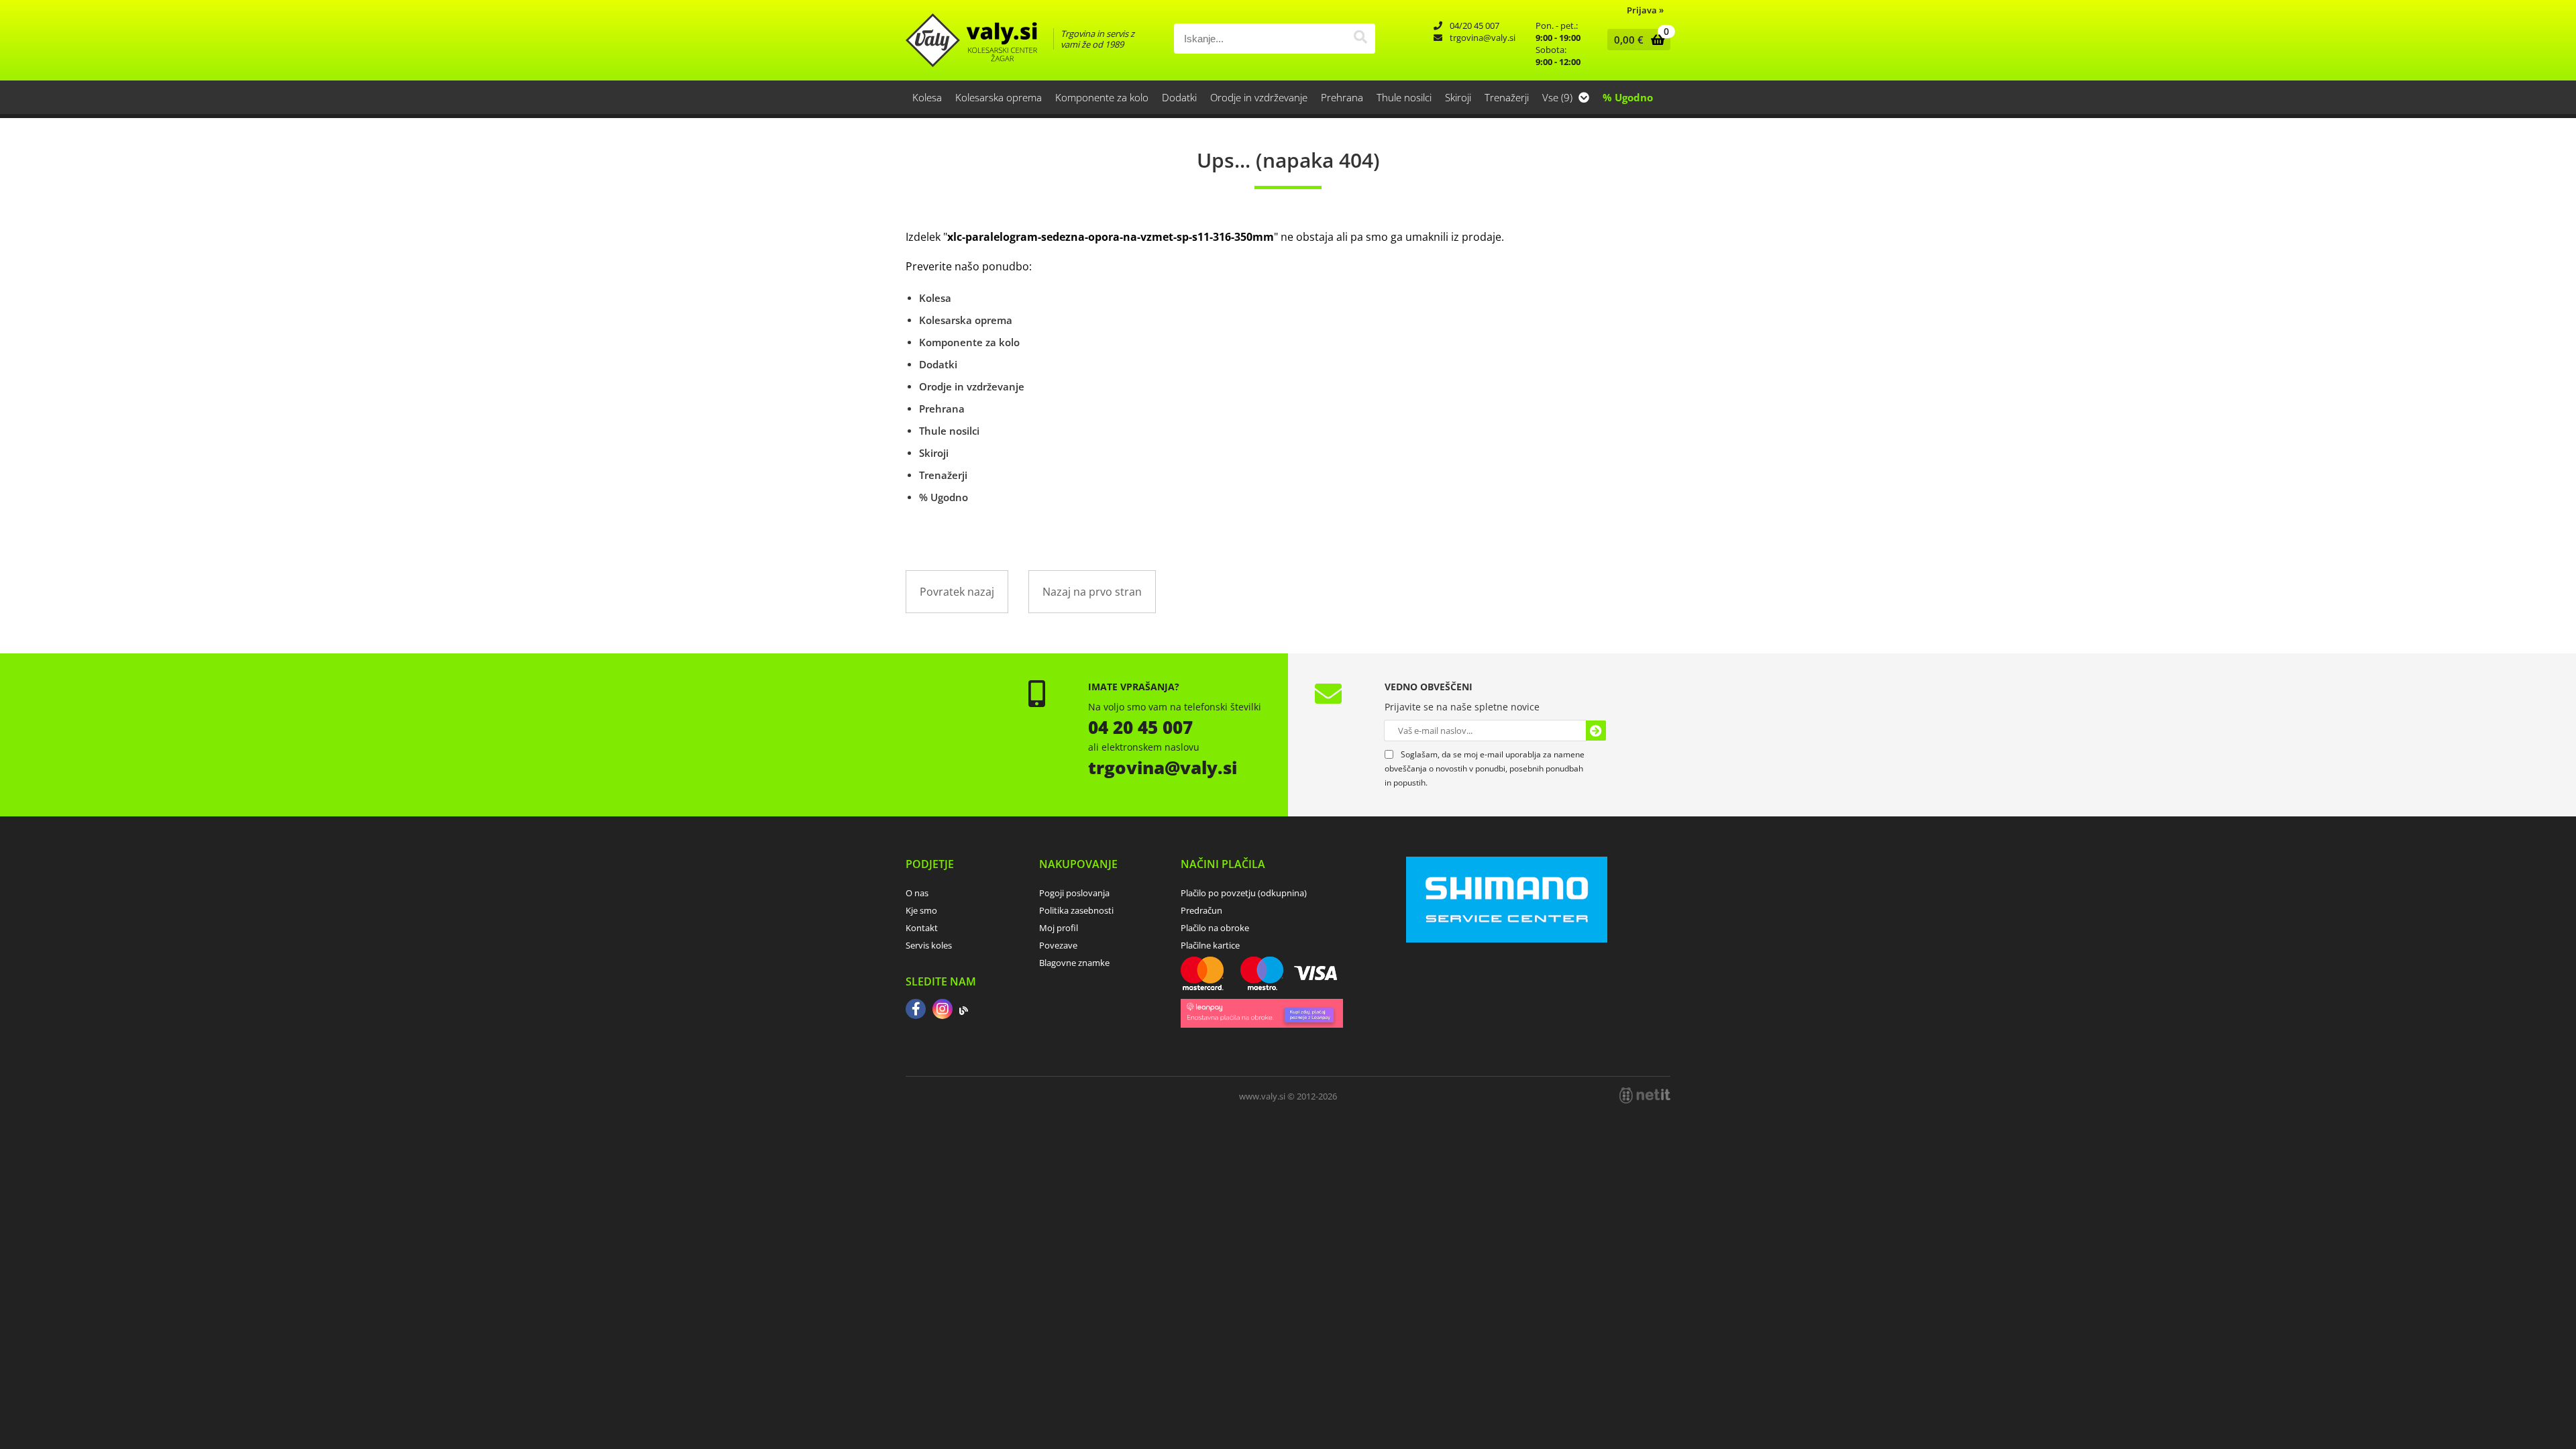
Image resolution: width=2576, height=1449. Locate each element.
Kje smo (921, 910)
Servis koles (929, 945)
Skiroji (1458, 97)
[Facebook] (916, 1010)
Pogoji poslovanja (1074, 893)
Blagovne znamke (1074, 963)
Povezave (1058, 945)
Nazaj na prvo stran (1092, 592)
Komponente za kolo (1102, 97)
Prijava (1645, 10)
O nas (917, 893)
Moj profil (1059, 928)
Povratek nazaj (957, 592)
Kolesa (927, 97)
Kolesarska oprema (999, 97)
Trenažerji (1507, 97)
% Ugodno (1628, 97)
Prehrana (1342, 97)
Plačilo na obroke (1215, 928)
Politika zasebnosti (1076, 910)
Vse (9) (1559, 97)
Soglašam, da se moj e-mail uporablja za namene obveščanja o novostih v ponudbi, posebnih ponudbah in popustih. (1485, 768)
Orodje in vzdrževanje (1259, 97)
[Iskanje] (1360, 39)
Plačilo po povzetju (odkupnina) (1244, 893)
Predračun (1201, 910)
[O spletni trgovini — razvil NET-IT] (1645, 1095)
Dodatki (1179, 97)
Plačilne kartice (1210, 945)
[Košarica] (1636, 40)
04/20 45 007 (1474, 25)
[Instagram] (943, 1010)
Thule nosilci (1404, 97)
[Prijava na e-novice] (1596, 731)
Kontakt (922, 928)
